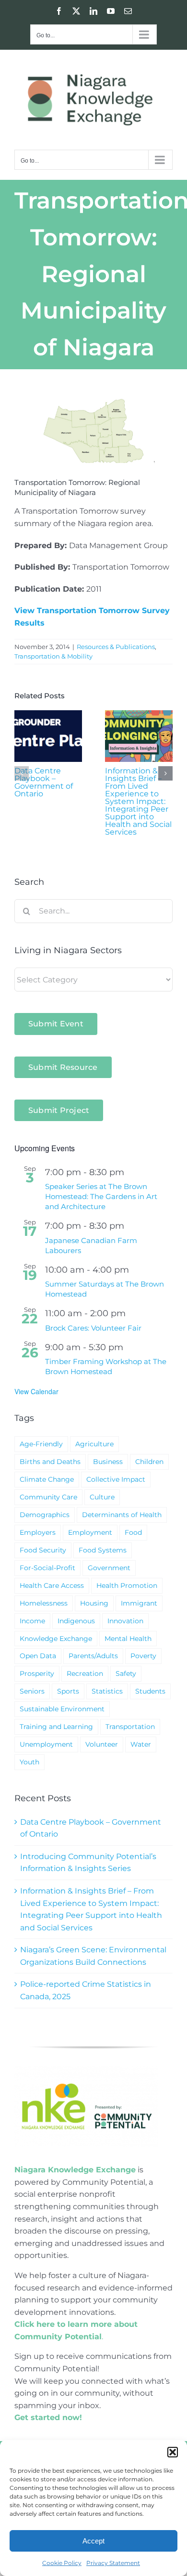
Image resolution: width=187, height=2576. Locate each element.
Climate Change (47, 1479)
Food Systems (103, 1550)
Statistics (107, 1691)
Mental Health (128, 1639)
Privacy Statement (113, 2563)
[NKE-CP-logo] (86, 2070)
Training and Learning (56, 1727)
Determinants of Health (122, 1515)
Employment (90, 1532)
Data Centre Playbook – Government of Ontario (44, 782)
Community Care (48, 1497)
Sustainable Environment (62, 1709)
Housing (94, 1603)
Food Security (43, 1550)
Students (150, 1691)
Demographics (45, 1515)
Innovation (125, 1621)
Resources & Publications (116, 647)
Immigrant (139, 1603)
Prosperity (37, 1673)
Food (133, 1532)
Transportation (130, 1727)
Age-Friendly (41, 1444)
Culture (102, 1497)
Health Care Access (52, 1585)
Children (149, 1462)
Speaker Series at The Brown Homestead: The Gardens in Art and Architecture (101, 1196)
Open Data (38, 1656)
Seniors (32, 1691)
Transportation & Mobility (53, 656)
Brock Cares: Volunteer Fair (93, 1328)
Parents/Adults (93, 1656)
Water (141, 1744)
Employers (38, 1532)
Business (108, 1462)
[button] (173, 2452)
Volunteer (102, 1744)
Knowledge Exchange (56, 1639)
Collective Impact (116, 1479)
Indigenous (76, 1621)
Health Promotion (127, 1585)
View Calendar (36, 1391)
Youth (29, 1762)
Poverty (143, 1656)
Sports (68, 1691)
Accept (93, 2541)
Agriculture (94, 1444)
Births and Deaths (50, 1462)
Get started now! (48, 2417)
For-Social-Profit (47, 1568)
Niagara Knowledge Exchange (75, 2170)
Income (32, 1621)
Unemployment (46, 1744)
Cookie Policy (62, 2563)
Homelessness (44, 1603)
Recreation (85, 1673)
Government (109, 1568)
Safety (126, 1673)
